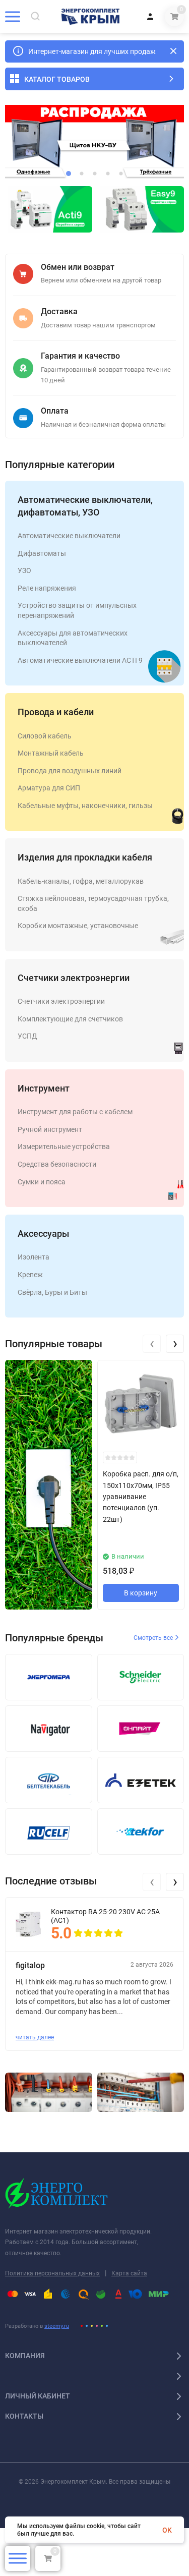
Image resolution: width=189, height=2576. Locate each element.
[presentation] (152, 1344)
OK (167, 2530)
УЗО (24, 570)
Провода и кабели (56, 712)
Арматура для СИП (49, 788)
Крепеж (30, 1275)
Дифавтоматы (42, 553)
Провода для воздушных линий (70, 771)
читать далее (35, 2037)
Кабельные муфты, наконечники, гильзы (85, 806)
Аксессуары (43, 1234)
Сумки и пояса (42, 1182)
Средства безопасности (57, 1164)
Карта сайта (129, 2273)
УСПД (27, 1036)
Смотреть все (154, 1638)
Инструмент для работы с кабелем (75, 1112)
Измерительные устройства (64, 1147)
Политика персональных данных (52, 2273)
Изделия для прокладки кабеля (85, 857)
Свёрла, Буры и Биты (52, 1292)
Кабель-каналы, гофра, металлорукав (81, 881)
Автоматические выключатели (69, 536)
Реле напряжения (47, 588)
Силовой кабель (45, 736)
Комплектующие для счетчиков (70, 1019)
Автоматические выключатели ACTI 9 (80, 660)
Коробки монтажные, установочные (78, 926)
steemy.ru (57, 2326)
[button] (69, 174)
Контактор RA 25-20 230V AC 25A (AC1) (105, 1916)
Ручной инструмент (50, 1129)
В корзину (141, 1593)
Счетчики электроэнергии (74, 978)
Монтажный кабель (51, 753)
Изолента (34, 1257)
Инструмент (44, 1088)
